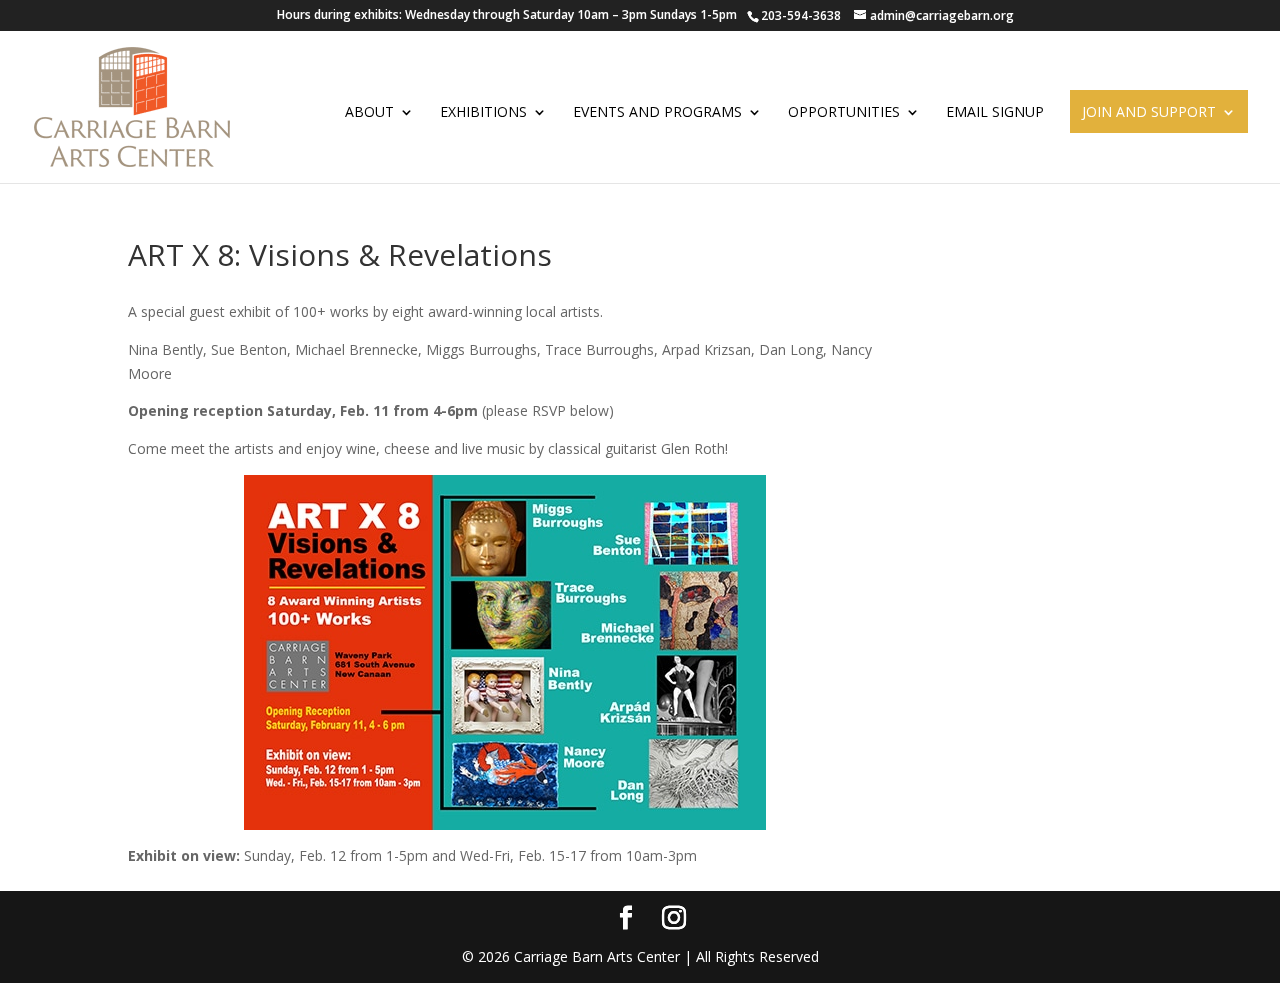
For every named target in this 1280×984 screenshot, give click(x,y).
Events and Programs (657, 112)
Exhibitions (483, 112)
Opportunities (844, 112)
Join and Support (1149, 112)
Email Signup (995, 112)
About (369, 112)
